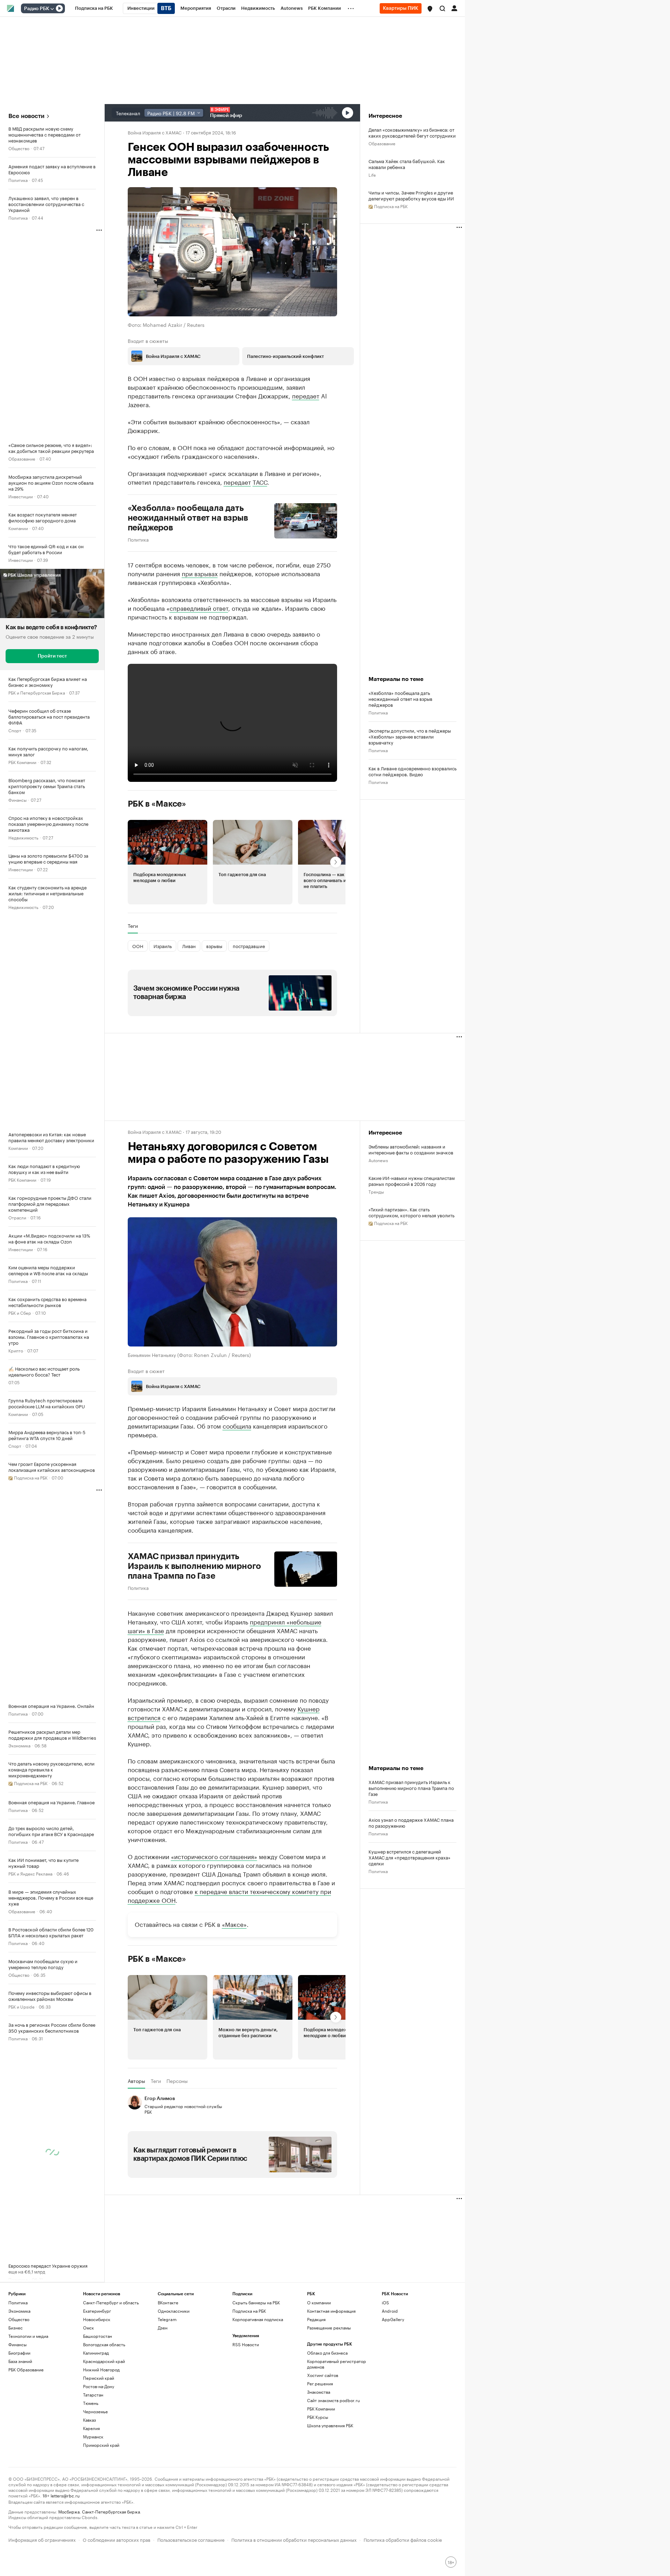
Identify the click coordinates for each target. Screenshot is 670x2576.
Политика (18, 180)
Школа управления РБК (330, 2425)
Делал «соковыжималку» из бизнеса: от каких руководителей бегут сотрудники (412, 132)
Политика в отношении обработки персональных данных (294, 2539)
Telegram (167, 2319)
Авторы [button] (136, 2081)
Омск (88, 2328)
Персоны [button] (177, 2081)
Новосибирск (97, 2319)
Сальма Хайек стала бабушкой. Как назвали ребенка (407, 164)
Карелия (91, 2428)
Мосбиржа (69, 2511)
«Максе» (234, 1924)
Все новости (26, 116)
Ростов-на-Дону (99, 2386)
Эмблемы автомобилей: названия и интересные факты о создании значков (411, 1149)
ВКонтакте (168, 2302)
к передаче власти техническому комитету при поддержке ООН (229, 1895)
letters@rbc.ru (65, 2495)
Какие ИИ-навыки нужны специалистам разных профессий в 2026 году (412, 1181)
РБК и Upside (21, 2006)
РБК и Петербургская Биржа (37, 692)
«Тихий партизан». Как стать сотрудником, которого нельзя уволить (411, 1212)
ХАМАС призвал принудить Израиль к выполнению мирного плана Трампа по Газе (195, 1566)
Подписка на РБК (249, 2311)
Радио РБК (37, 9)
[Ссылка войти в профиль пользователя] (454, 8)
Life (372, 174)
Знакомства (319, 2392)
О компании (319, 2302)
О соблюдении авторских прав (117, 2539)
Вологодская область (104, 2344)
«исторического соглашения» (214, 1856)
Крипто (16, 1350)
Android (390, 2311)
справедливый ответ (199, 608)
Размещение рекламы (329, 2328)
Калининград (96, 2353)
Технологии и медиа (28, 2336)
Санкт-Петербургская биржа (111, 2511)
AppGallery (393, 2319)
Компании (18, 528)
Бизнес (16, 2328)
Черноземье (95, 2411)
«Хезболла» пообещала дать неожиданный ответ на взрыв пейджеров (188, 518)
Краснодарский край (104, 2361)
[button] (430, 9)
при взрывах (200, 573)
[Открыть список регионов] (430, 9)
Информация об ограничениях (42, 2539)
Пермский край (99, 2378)
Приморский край (101, 2445)
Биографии (19, 2353)
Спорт (15, 730)
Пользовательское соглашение (191, 2539)
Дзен (163, 2328)
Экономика (19, 1745)
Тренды (376, 1191)
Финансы (17, 799)
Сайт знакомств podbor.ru (333, 2400)
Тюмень (91, 2403)
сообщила (237, 1425)
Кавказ (90, 2420)
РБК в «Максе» (157, 804)
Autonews (378, 1160)
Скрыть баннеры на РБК (256, 2302)
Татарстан (93, 2395)
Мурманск (93, 2436)
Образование (22, 458)
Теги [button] (133, 926)
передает (306, 395)
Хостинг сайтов (323, 2375)
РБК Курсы (318, 2417)
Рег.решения (320, 2383)
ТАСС (260, 482)
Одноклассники (174, 2311)
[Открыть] (52, 9)
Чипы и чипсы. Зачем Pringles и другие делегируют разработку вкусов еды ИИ (411, 195)
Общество (19, 148)
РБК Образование (26, 2369)
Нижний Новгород (101, 2369)
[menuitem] (94, 8)
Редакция (316, 2319)
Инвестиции (21, 496)
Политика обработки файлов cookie (403, 2539)
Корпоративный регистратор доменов (337, 2364)
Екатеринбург (97, 2311)
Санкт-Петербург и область (111, 2302)
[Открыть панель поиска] (442, 8)
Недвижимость (23, 837)
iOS (385, 2302)
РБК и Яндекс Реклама (30, 1873)
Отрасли (17, 1217)
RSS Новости (246, 2344)
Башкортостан (98, 2336)
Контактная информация (331, 2311)
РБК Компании (22, 762)
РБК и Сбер (20, 1312)
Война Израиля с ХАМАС (155, 132)
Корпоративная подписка (258, 2319)
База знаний (20, 2361)
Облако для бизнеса (327, 2353)
